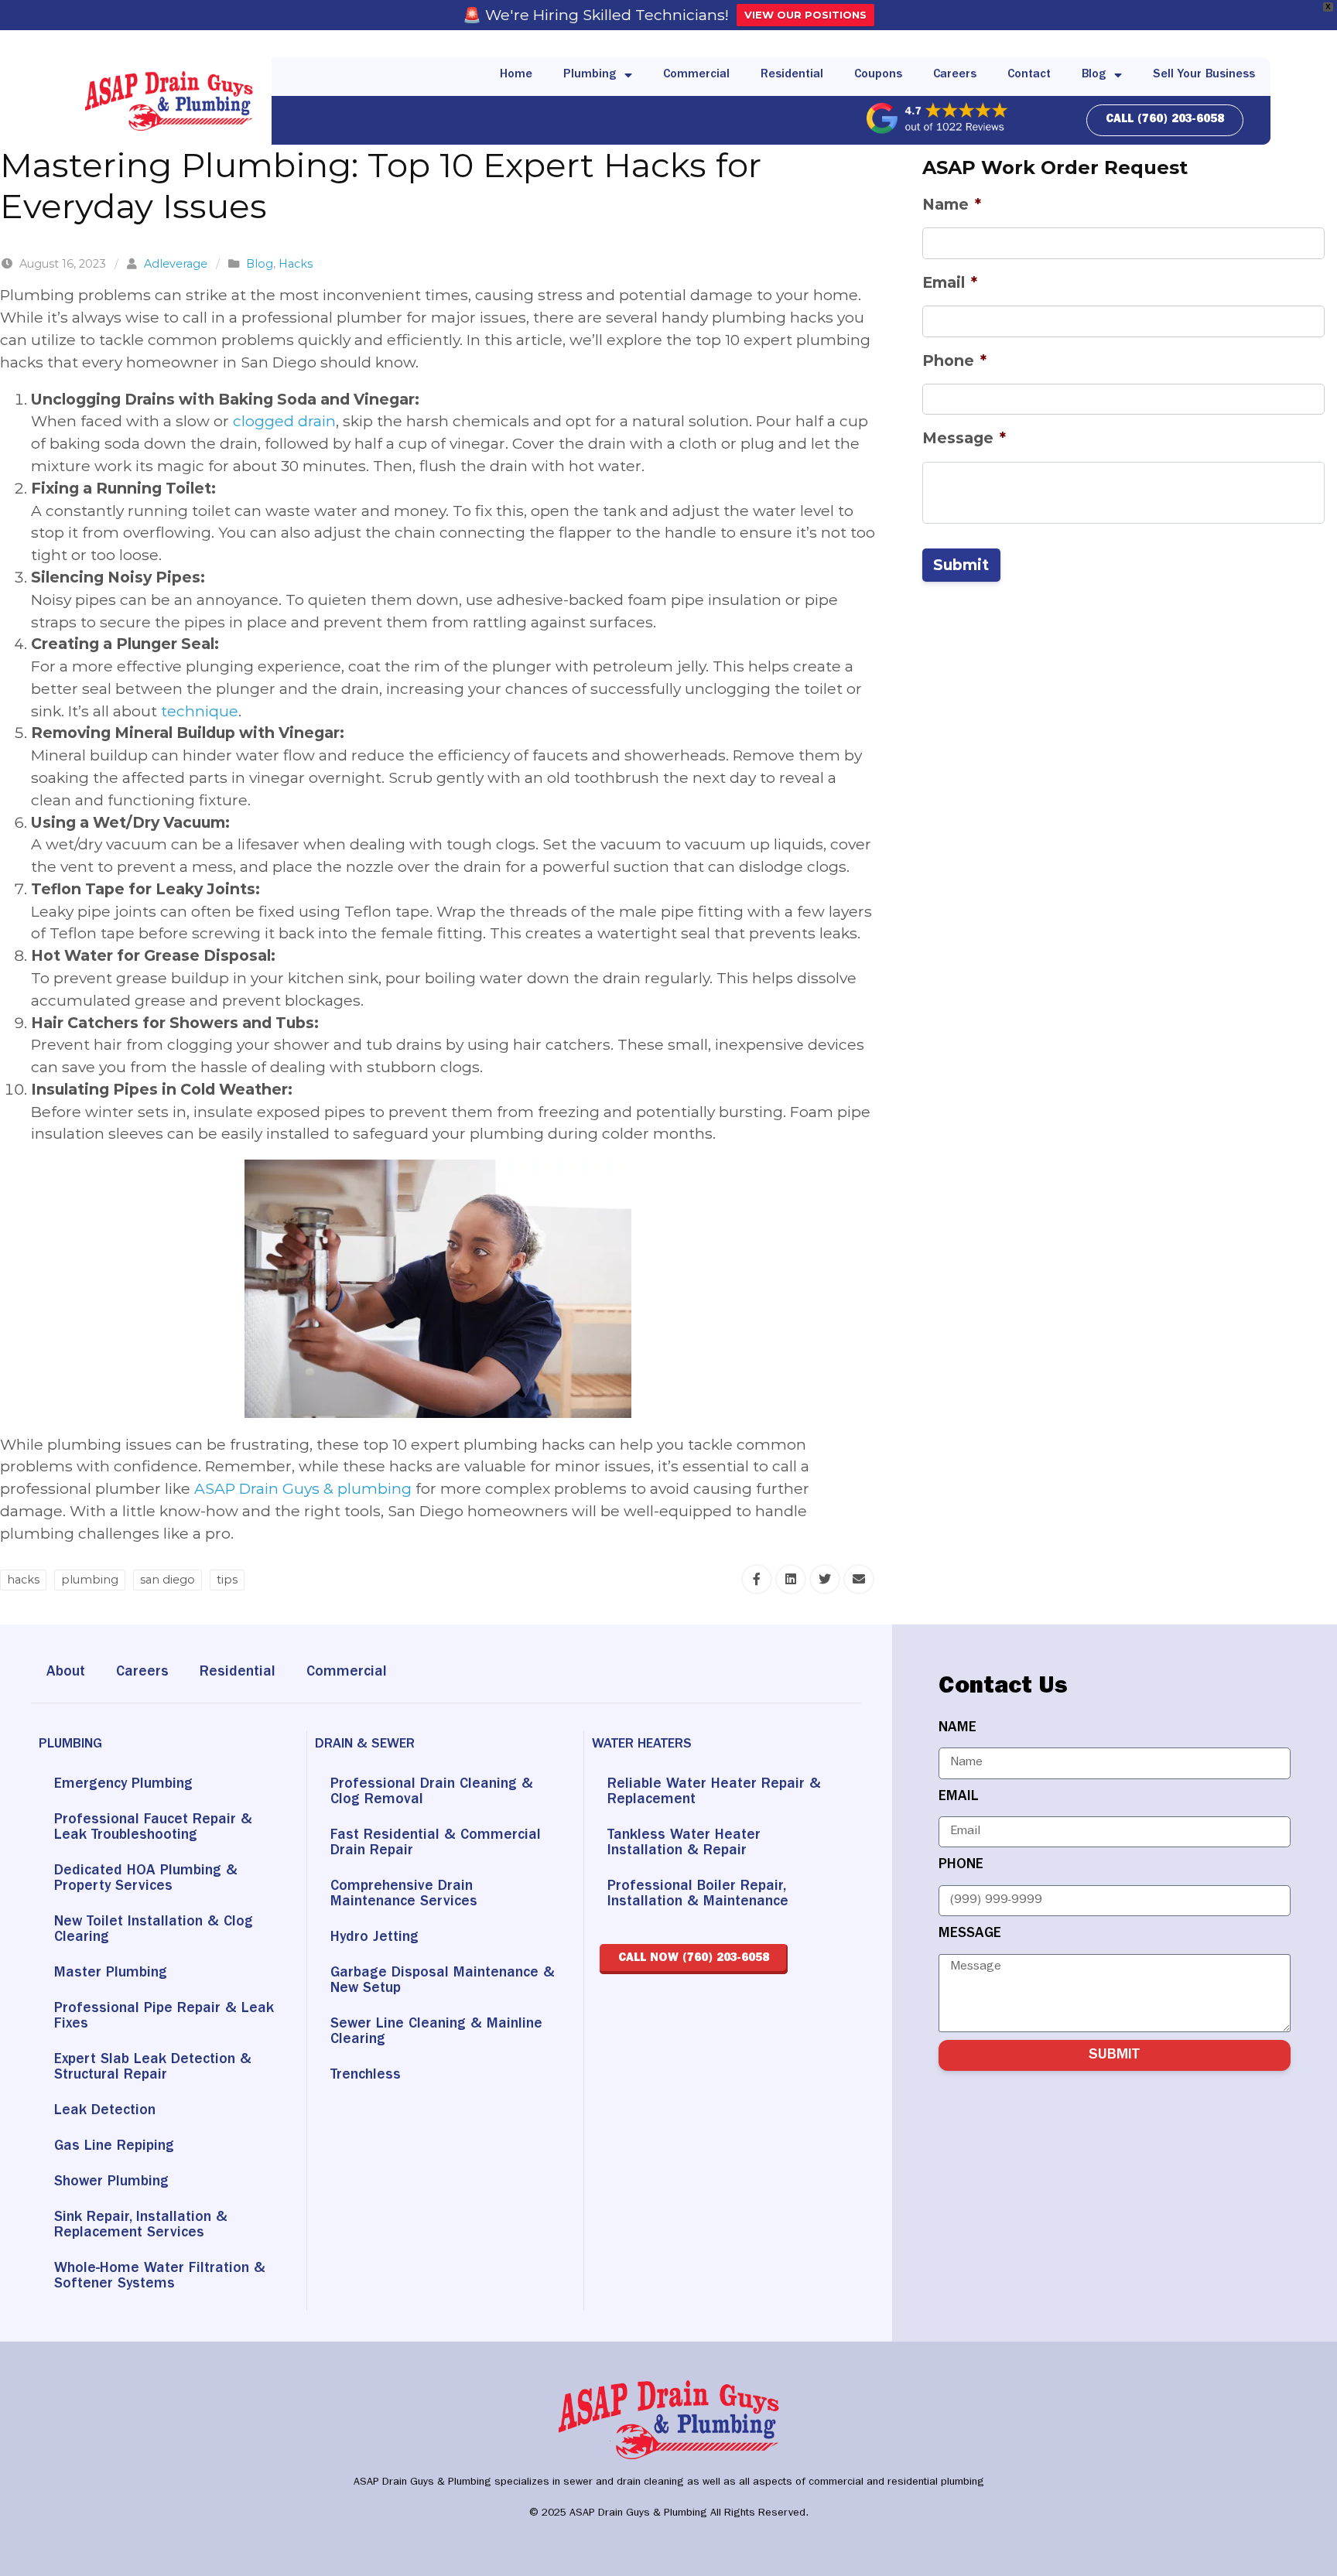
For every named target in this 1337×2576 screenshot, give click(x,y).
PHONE (961, 1865)
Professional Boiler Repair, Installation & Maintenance (698, 1895)
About (66, 1673)
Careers (955, 75)
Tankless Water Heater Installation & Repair (684, 1844)
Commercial (696, 75)
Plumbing (590, 75)
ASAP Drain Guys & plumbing (303, 1488)
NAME (957, 1729)
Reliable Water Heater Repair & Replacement (714, 1793)
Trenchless (366, 2076)
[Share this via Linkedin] (791, 1579)
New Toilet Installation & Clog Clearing (154, 1930)
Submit (961, 565)
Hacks (296, 264)
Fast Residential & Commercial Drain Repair (436, 1844)
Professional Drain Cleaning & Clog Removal (432, 1793)
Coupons (878, 75)
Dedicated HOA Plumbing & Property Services (146, 1879)
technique (200, 711)
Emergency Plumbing (123, 1785)
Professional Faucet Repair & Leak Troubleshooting (153, 1828)
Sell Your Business (1204, 75)
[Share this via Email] (859, 1579)
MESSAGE (970, 1934)
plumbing (90, 1580)
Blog (1094, 75)
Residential (792, 75)
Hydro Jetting (374, 1938)
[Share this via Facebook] (757, 1579)
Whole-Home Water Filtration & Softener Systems (160, 2277)
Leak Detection (105, 2111)
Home (516, 75)
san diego (168, 1580)
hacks (23, 1580)
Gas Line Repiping (114, 2147)
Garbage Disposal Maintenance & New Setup (443, 1982)
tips (227, 1580)
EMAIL (959, 1797)
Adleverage (176, 264)
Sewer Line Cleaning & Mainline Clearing (436, 2033)
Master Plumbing (111, 1974)
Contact (1029, 75)
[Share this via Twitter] (825, 1579)
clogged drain (284, 421)
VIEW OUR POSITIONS (805, 15)
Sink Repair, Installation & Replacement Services (141, 2226)
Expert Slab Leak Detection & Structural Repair (153, 2068)
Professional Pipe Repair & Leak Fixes (164, 2017)
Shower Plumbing (111, 2183)
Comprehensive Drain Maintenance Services (404, 1895)
